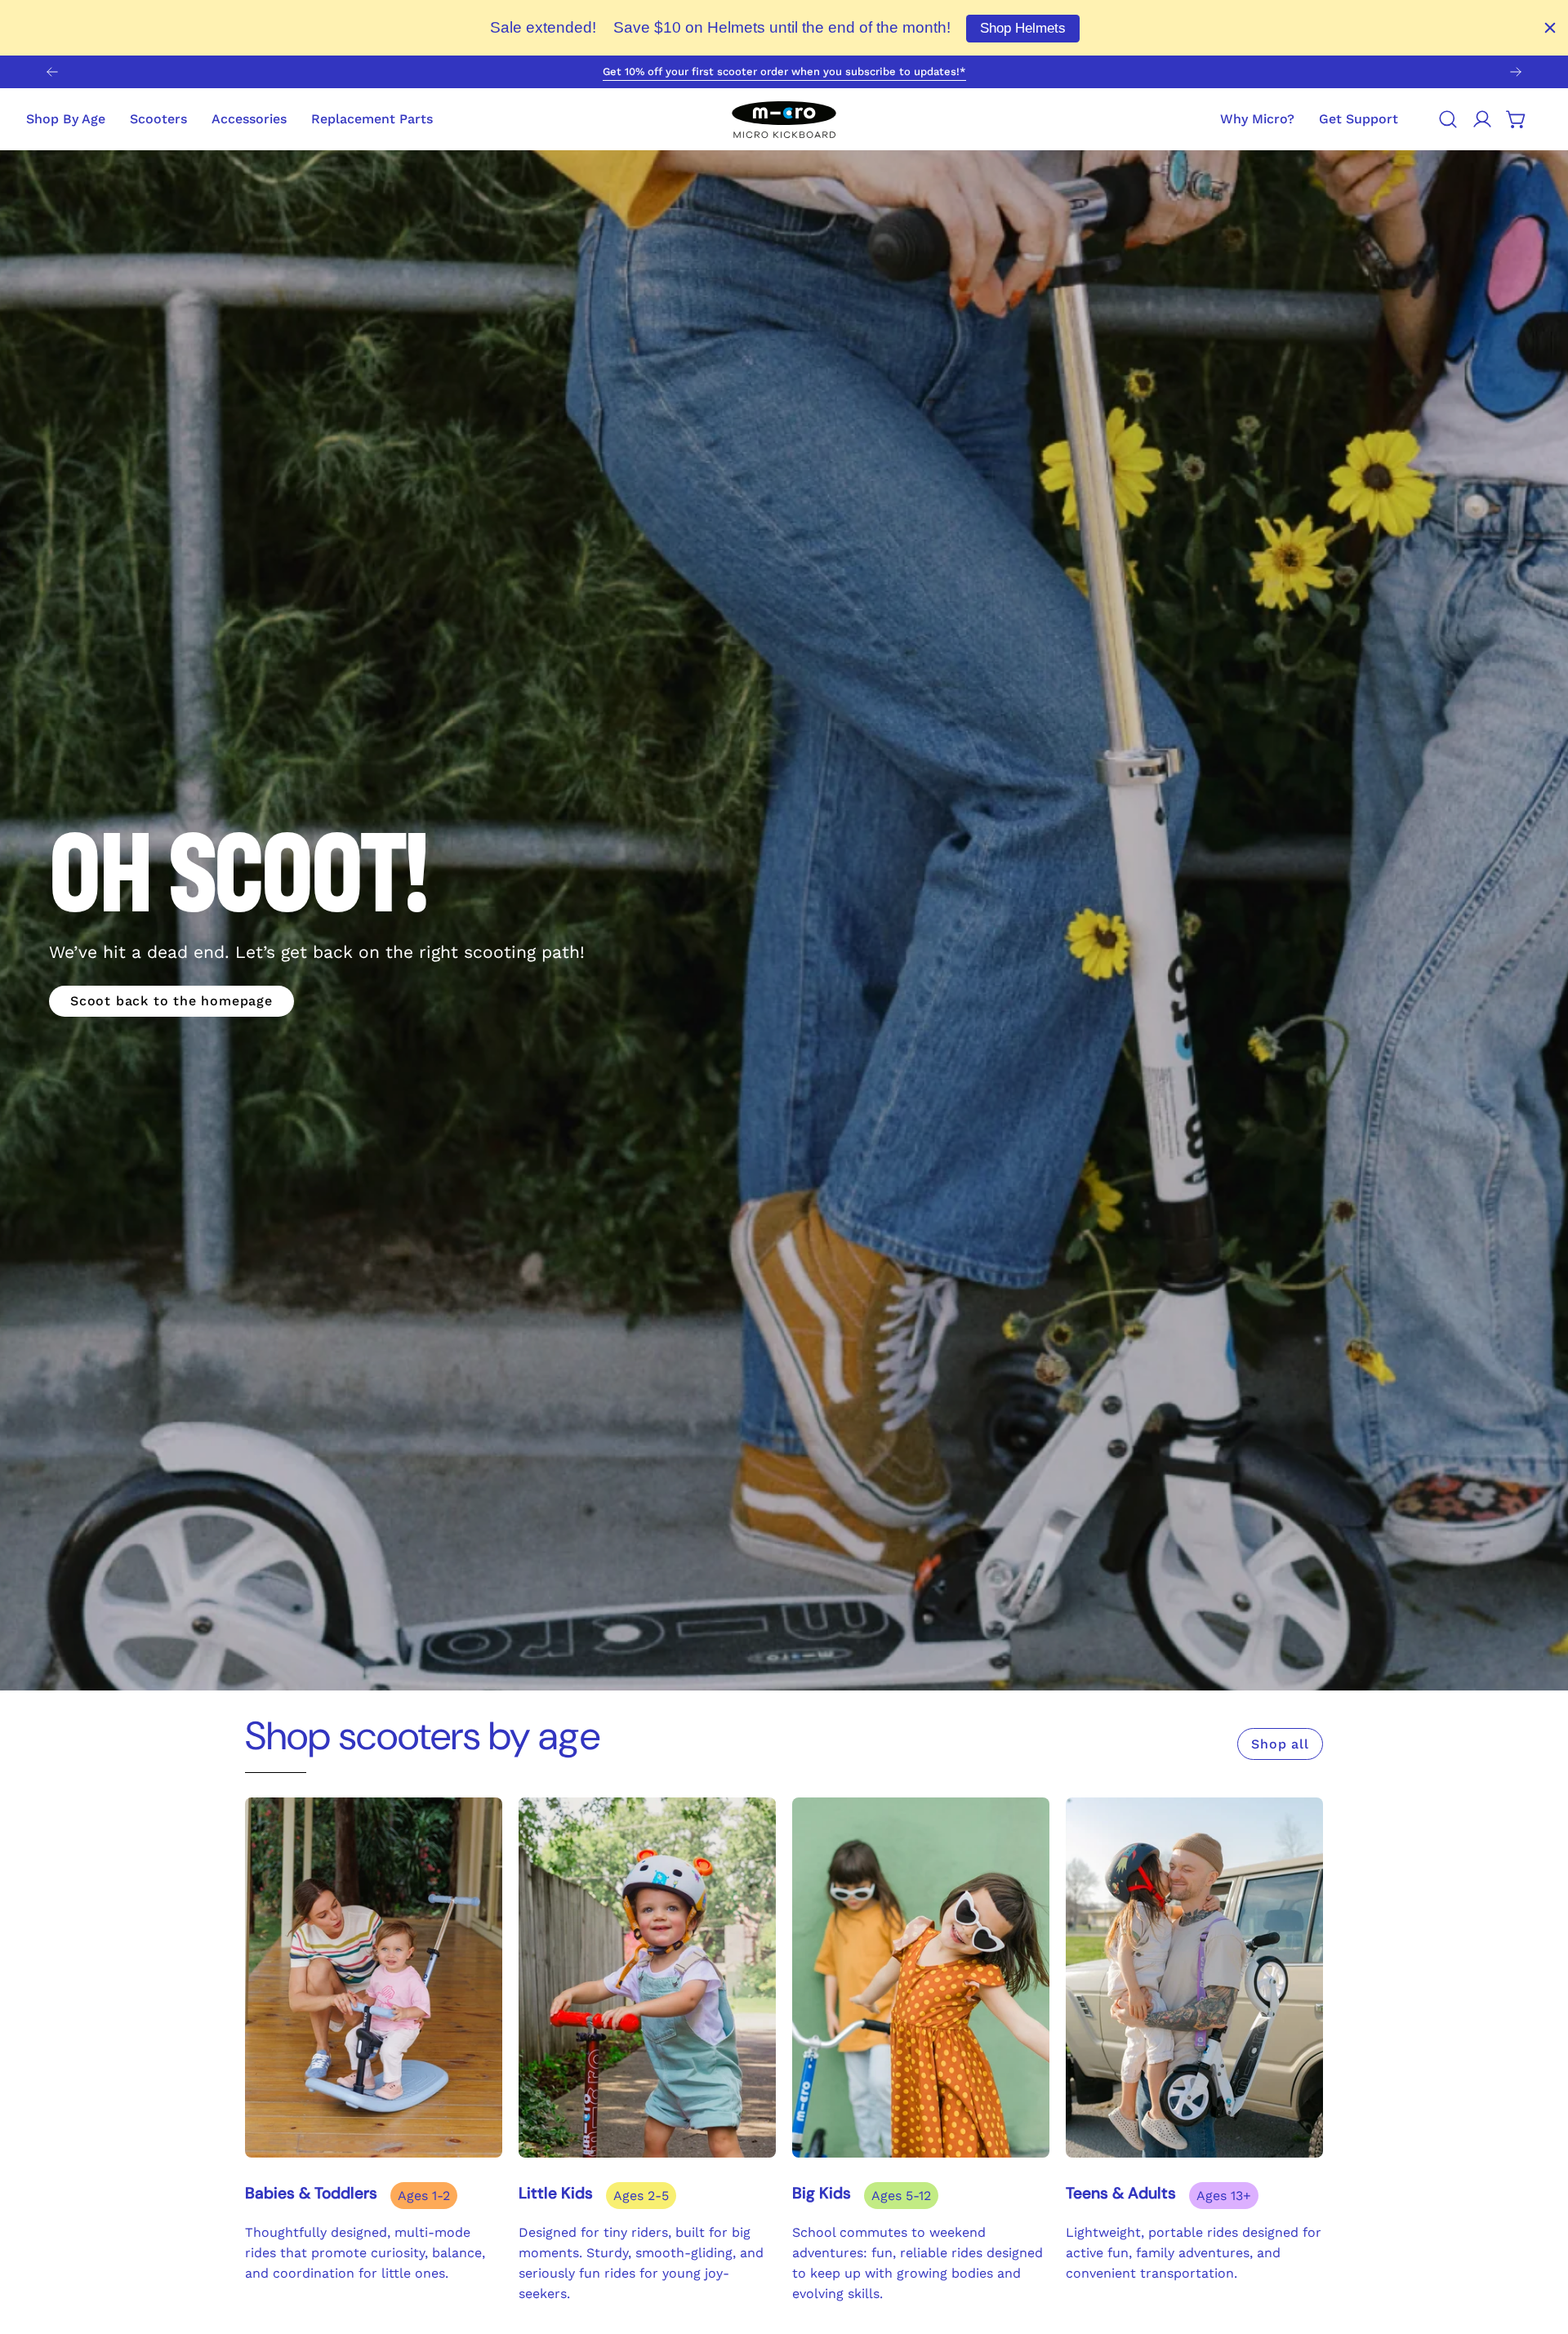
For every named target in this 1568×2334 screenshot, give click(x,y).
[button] (1359, 119)
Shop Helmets (1023, 28)
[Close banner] (1550, 28)
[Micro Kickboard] (784, 119)
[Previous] (52, 72)
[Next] (1516, 72)
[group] (784, 72)
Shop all (1280, 1744)
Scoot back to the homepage (171, 1001)
